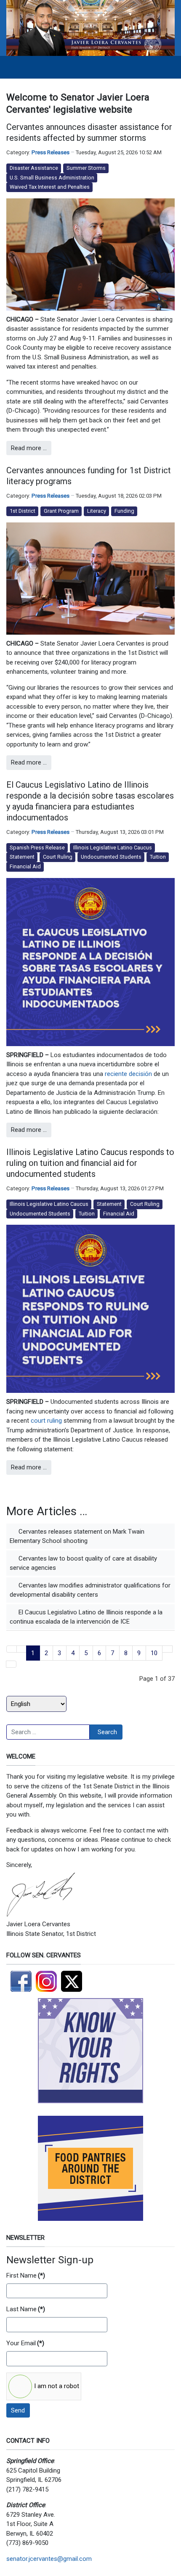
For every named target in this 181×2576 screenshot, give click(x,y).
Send (18, 2410)
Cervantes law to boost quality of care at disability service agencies (83, 1563)
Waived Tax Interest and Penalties (50, 187)
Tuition (158, 857)
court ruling (46, 1421)
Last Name (26, 2309)
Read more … (29, 448)
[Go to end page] (11, 1664)
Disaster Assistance (34, 168)
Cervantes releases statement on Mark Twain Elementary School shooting (77, 1536)
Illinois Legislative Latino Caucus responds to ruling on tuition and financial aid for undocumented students (90, 1163)
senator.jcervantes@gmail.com (49, 2559)
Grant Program (61, 511)
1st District (23, 511)
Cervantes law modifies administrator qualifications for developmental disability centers (90, 1590)
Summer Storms (86, 168)
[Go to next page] (167, 1649)
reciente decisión (128, 1074)
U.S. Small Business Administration (52, 178)
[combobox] (48, 1732)
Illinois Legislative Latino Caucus (113, 848)
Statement (22, 857)
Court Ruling (58, 857)
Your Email (25, 2343)
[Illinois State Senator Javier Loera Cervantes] (90, 28)
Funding (124, 511)
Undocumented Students (111, 857)
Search (107, 1732)
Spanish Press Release (37, 848)
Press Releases (51, 152)
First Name (26, 2275)
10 (154, 1653)
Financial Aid (25, 866)
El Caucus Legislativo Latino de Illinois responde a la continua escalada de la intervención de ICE (86, 1617)
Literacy (97, 511)
